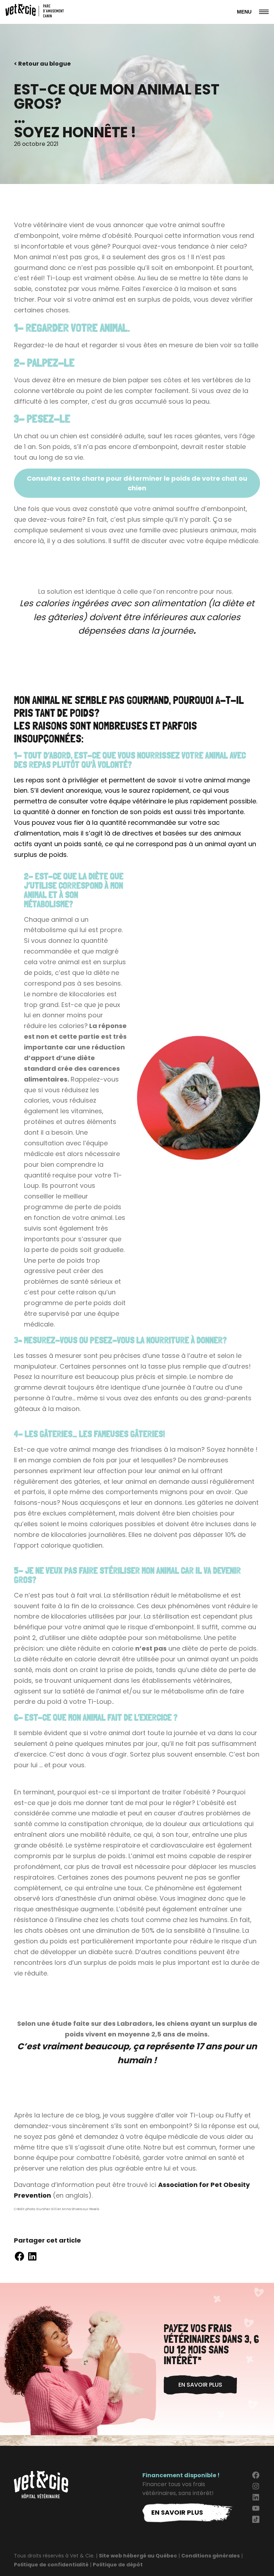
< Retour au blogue (42, 64)
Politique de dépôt (118, 2565)
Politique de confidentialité (51, 2565)
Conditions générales (210, 2556)
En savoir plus (200, 2385)
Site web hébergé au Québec (138, 2556)
